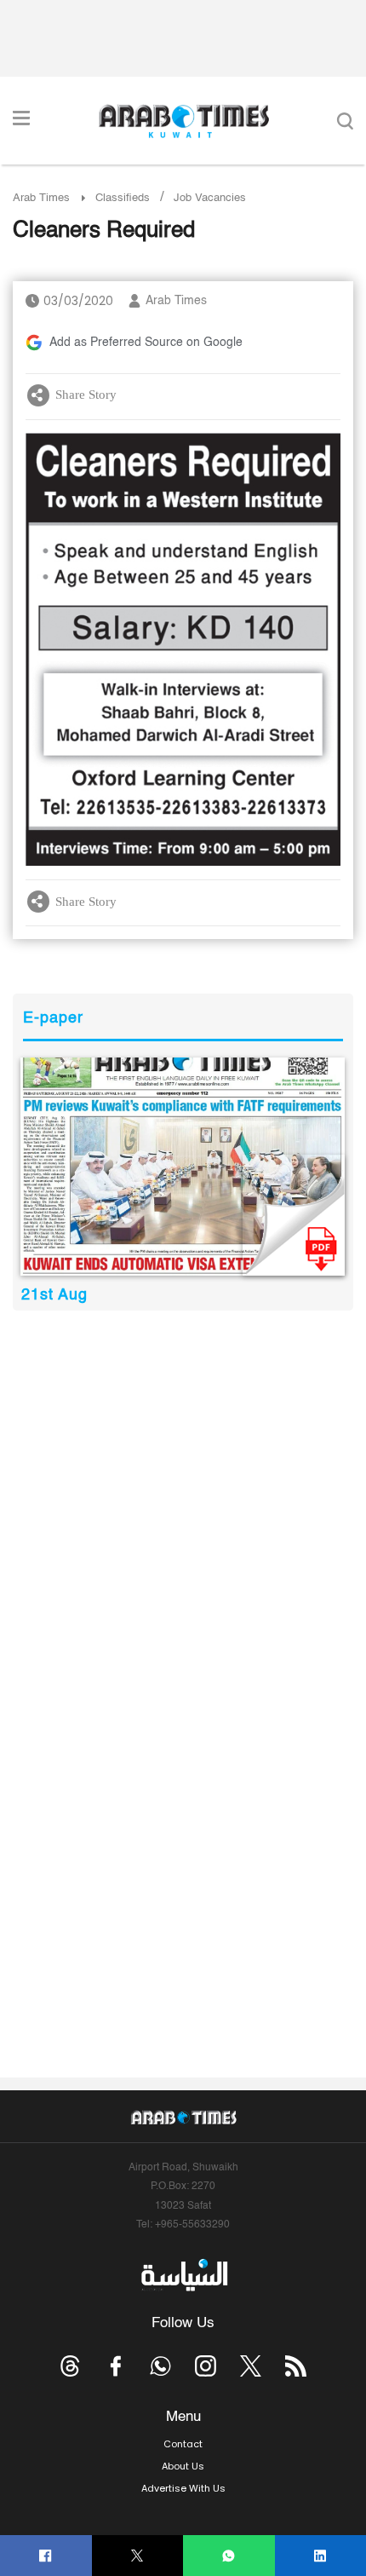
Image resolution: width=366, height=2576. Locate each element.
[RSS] (296, 2366)
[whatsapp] (229, 2556)
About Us (183, 2466)
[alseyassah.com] (183, 2275)
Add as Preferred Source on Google (146, 343)
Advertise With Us (183, 2488)
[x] (251, 2366)
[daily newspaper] (183, 1166)
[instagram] (206, 2366)
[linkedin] (320, 2556)
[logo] (183, 121)
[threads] (70, 2366)
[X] (137, 2556)
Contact (183, 2444)
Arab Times (41, 198)
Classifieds (123, 198)
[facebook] (46, 2556)
